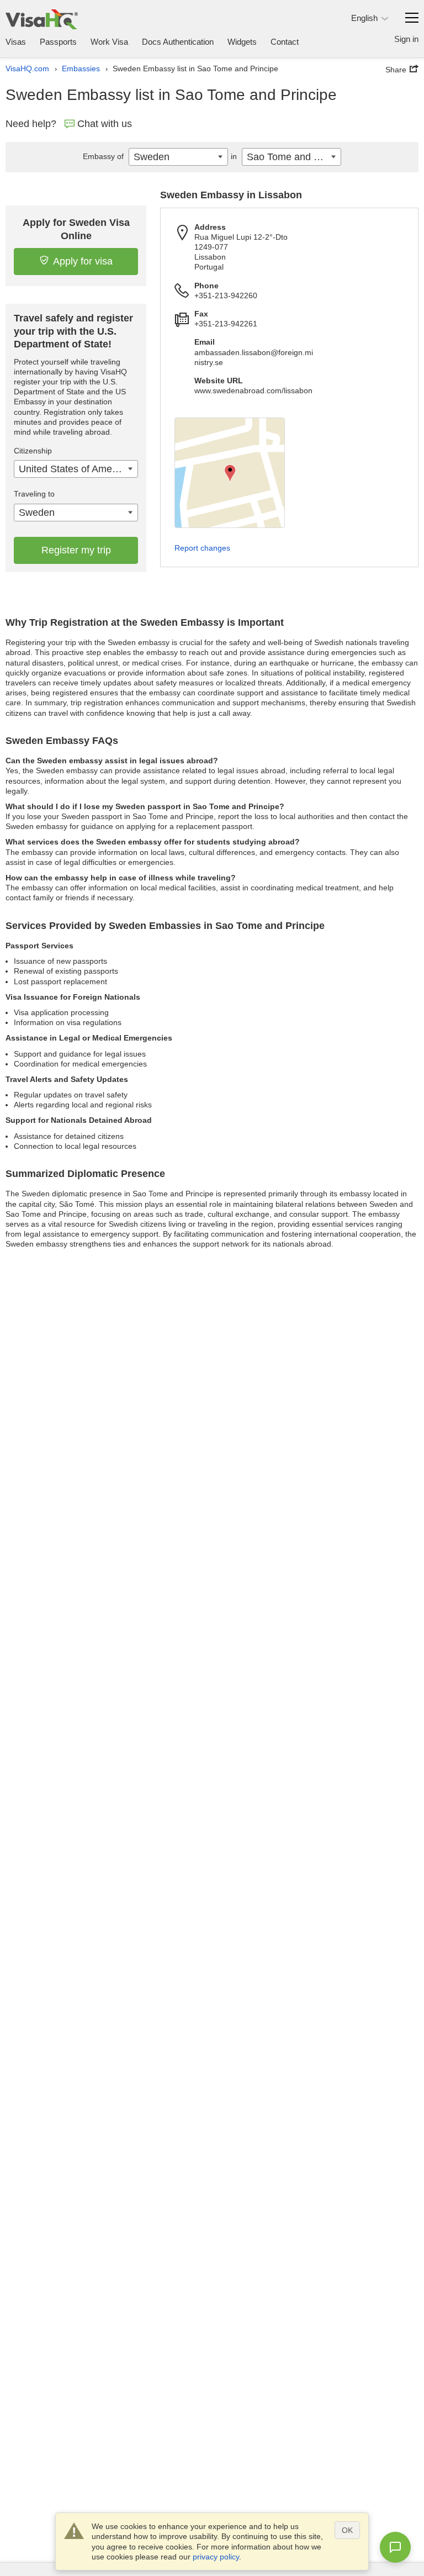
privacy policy (216, 2557)
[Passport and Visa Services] (42, 19)
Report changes (202, 548)
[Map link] (230, 473)
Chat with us (105, 124)
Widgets (242, 42)
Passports (58, 42)
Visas (16, 42)
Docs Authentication (178, 42)
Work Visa (109, 42)
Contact (285, 42)
